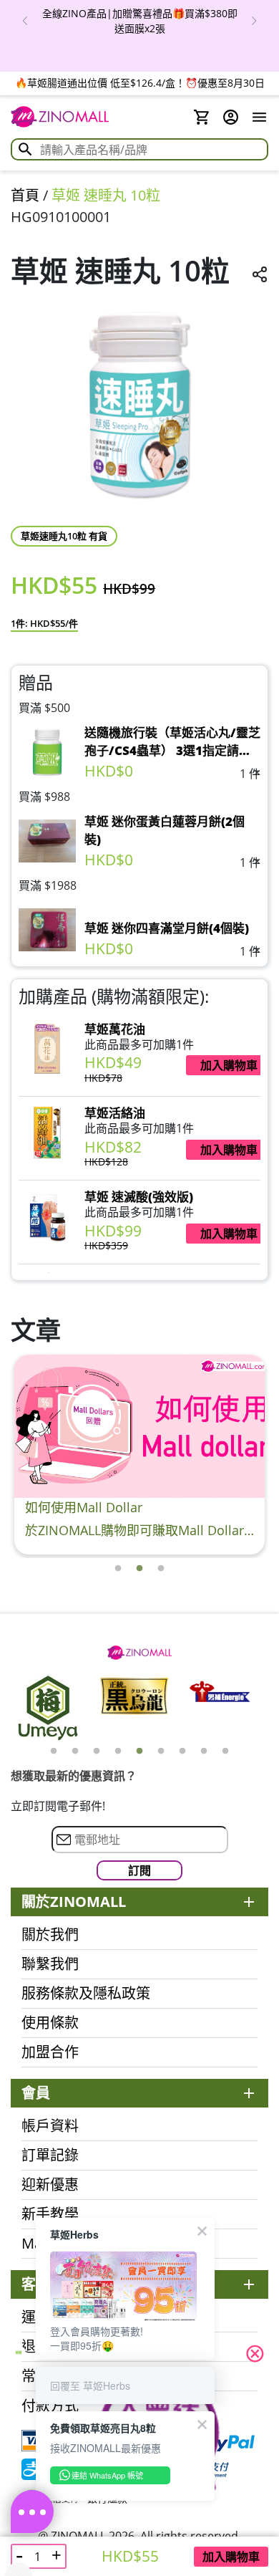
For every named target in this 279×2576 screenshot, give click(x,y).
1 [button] (118, 1569)
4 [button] (118, 1751)
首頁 (25, 195)
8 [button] (204, 1751)
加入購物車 (231, 2557)
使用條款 (50, 2023)
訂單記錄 (50, 2156)
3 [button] (161, 1569)
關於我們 (50, 1935)
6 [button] (161, 1751)
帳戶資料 (50, 2126)
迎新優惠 (50, 2185)
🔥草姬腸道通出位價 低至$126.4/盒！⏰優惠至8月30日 (140, 83)
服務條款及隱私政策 (86, 1994)
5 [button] (139, 1751)
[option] (139, 21)
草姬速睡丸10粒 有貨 (64, 536)
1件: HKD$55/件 (44, 623)
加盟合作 (50, 2052)
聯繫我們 (50, 1964)
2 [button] (139, 1569)
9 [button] (225, 1751)
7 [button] (182, 1751)
